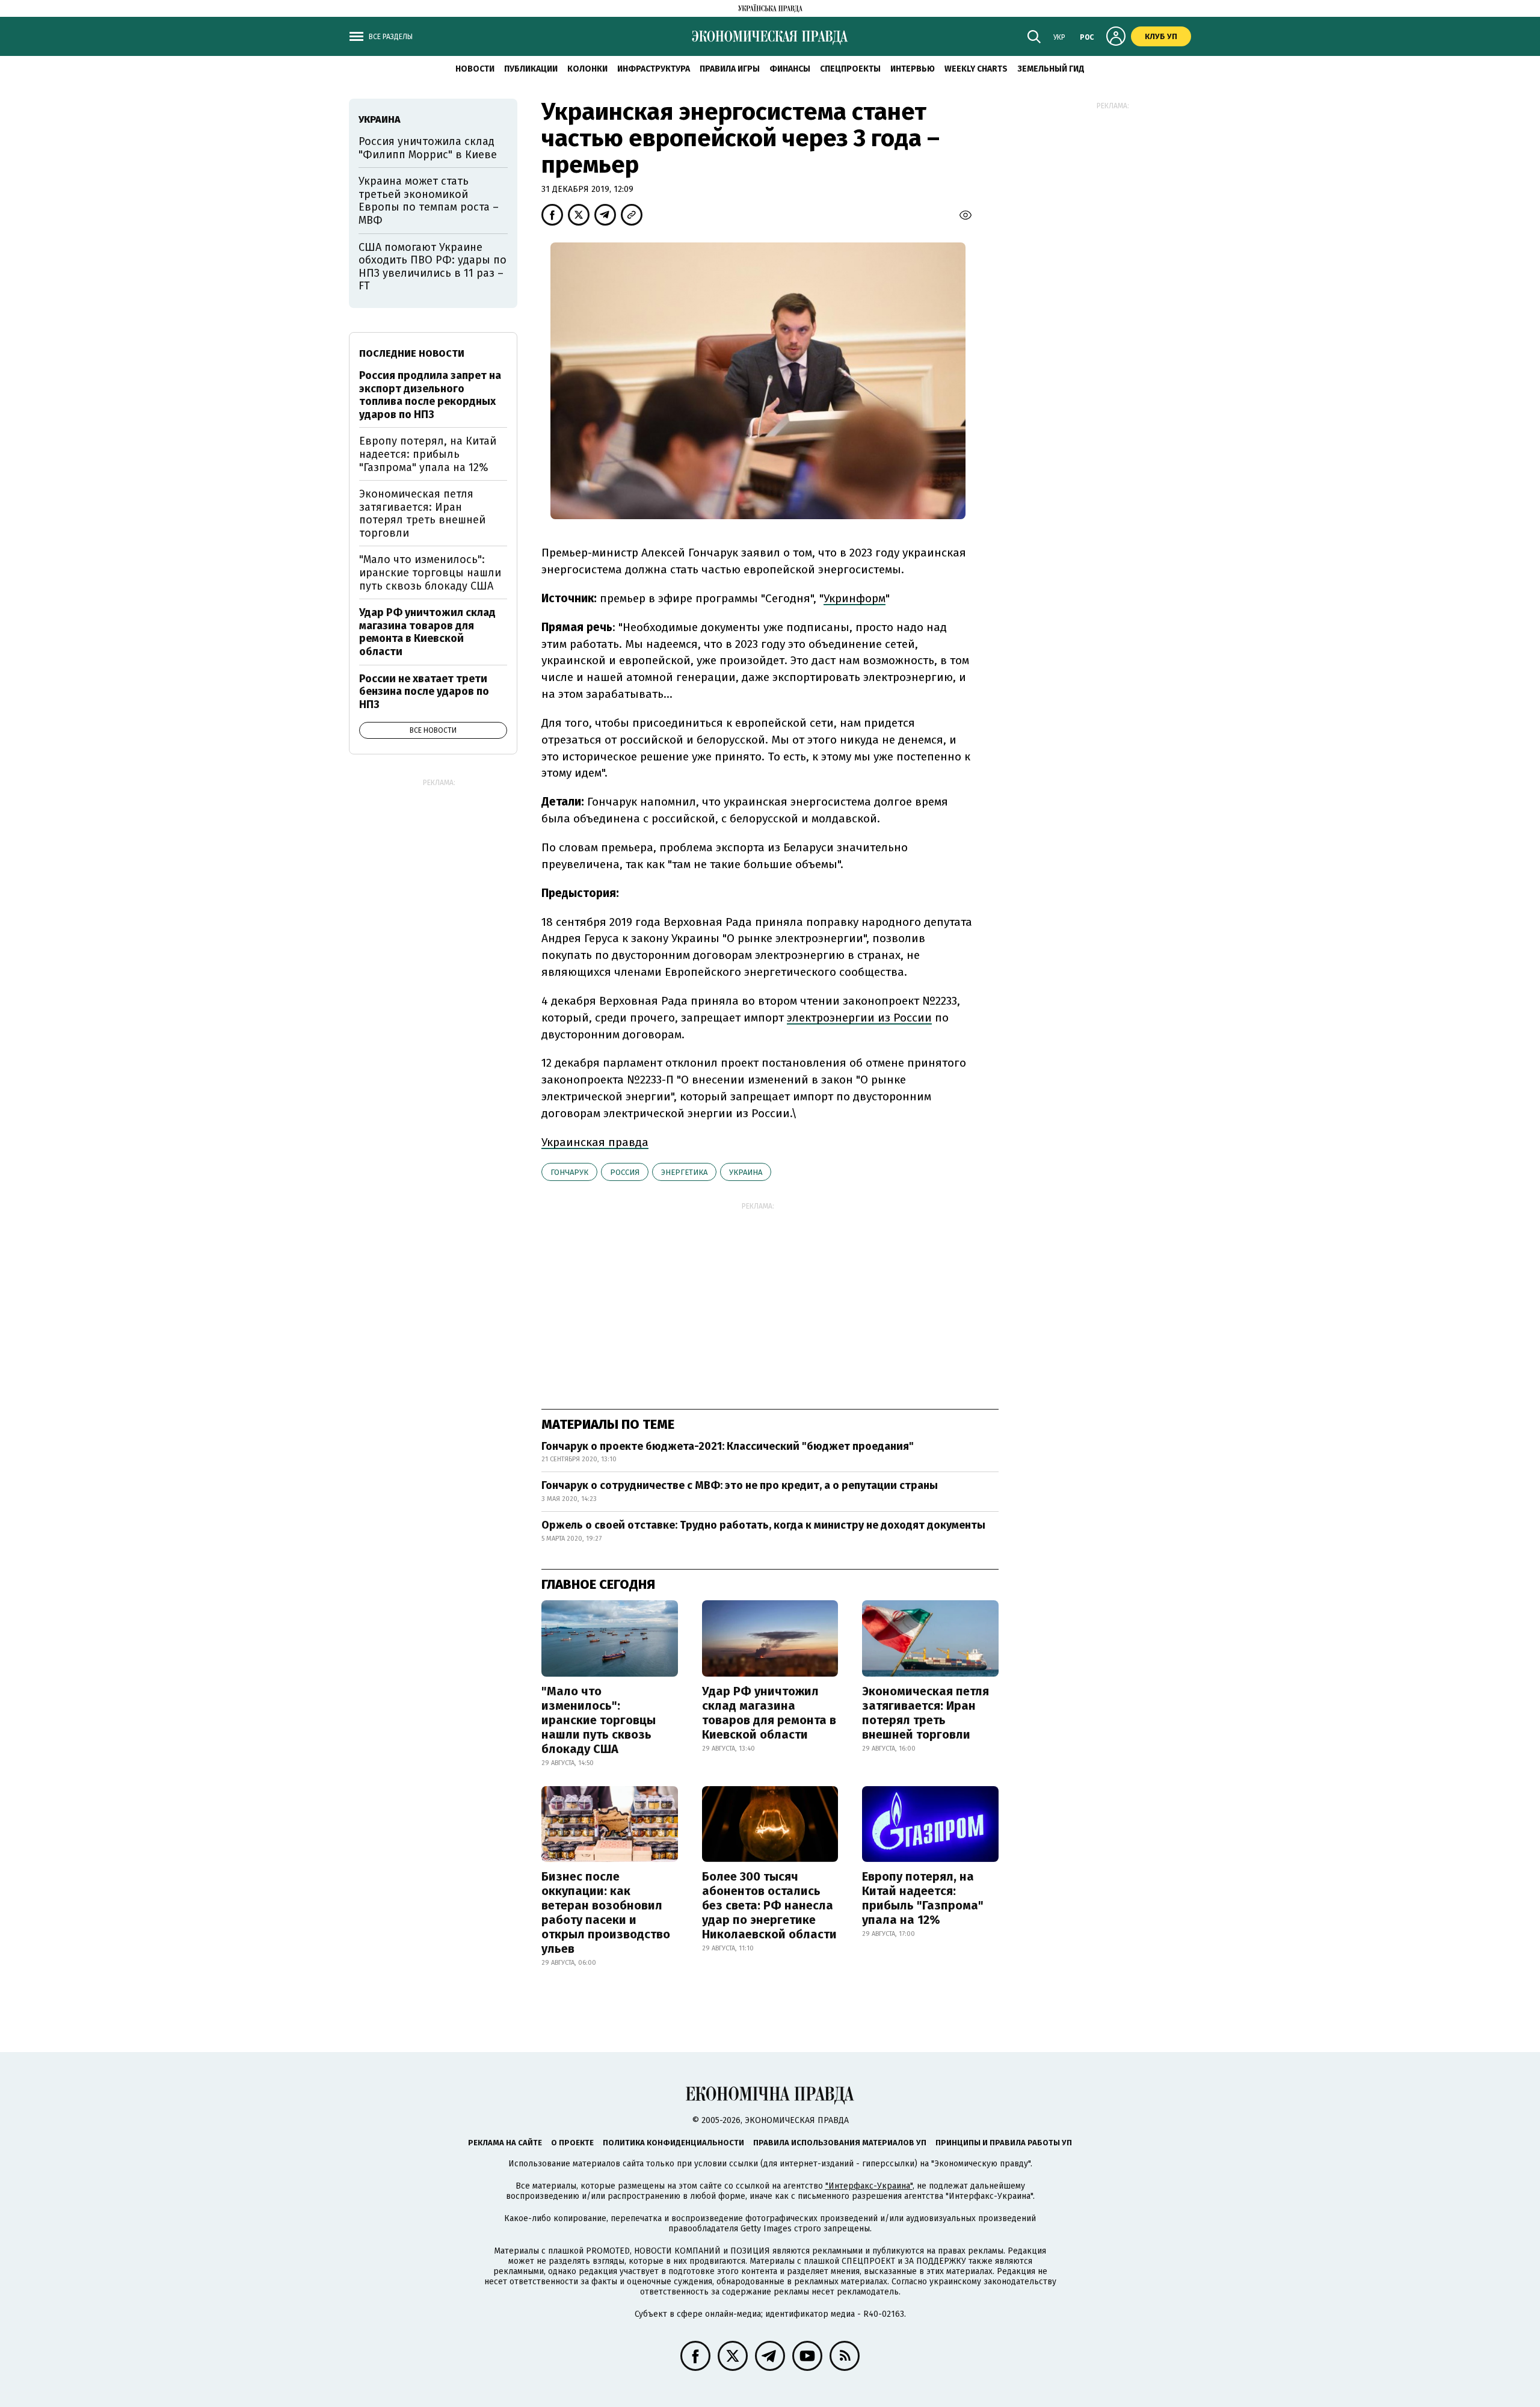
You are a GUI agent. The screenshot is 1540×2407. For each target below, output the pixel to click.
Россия (625, 1172)
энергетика (684, 1172)
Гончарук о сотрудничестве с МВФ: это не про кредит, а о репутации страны (740, 1485)
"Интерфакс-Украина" (869, 2186)
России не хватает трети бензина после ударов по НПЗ (424, 692)
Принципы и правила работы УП (1004, 2143)
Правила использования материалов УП (840, 2143)
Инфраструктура (654, 69)
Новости (475, 69)
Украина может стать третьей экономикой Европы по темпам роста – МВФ (429, 201)
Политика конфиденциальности (673, 2143)
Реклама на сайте (505, 2143)
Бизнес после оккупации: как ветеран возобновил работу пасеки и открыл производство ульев (606, 1912)
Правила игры (730, 69)
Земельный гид (1051, 69)
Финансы (790, 69)
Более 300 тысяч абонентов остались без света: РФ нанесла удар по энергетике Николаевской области (769, 1905)
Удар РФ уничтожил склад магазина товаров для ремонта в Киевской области (769, 1713)
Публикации (531, 69)
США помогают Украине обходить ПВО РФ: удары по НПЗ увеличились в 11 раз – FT (433, 267)
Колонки (587, 69)
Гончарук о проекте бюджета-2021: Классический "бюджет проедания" (728, 1446)
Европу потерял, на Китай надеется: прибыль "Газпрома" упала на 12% (923, 1898)
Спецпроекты (850, 69)
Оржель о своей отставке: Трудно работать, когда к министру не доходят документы (763, 1525)
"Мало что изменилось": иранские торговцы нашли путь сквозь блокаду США (599, 1720)
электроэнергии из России (859, 1018)
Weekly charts (976, 69)
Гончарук (569, 1172)
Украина (746, 1172)
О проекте (572, 2143)
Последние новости (412, 353)
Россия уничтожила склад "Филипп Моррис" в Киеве (428, 148)
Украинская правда (595, 1142)
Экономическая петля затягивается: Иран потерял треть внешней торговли (926, 1713)
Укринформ (855, 598)
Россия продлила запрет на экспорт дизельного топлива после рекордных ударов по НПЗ (430, 395)
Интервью (913, 69)
